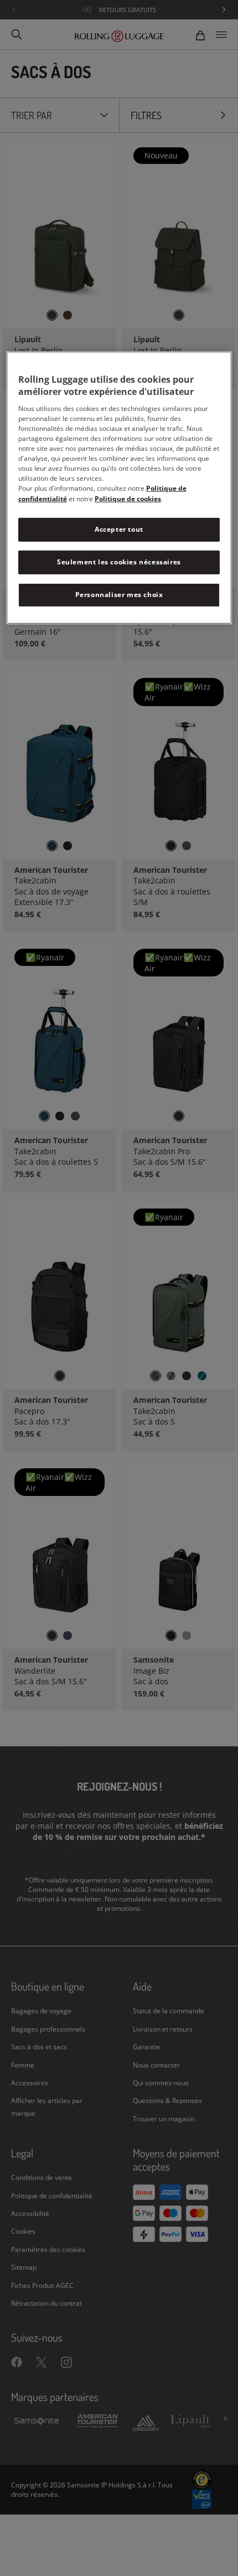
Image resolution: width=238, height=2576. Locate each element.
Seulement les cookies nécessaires (119, 562)
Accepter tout (119, 529)
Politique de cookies (128, 499)
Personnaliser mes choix (119, 595)
